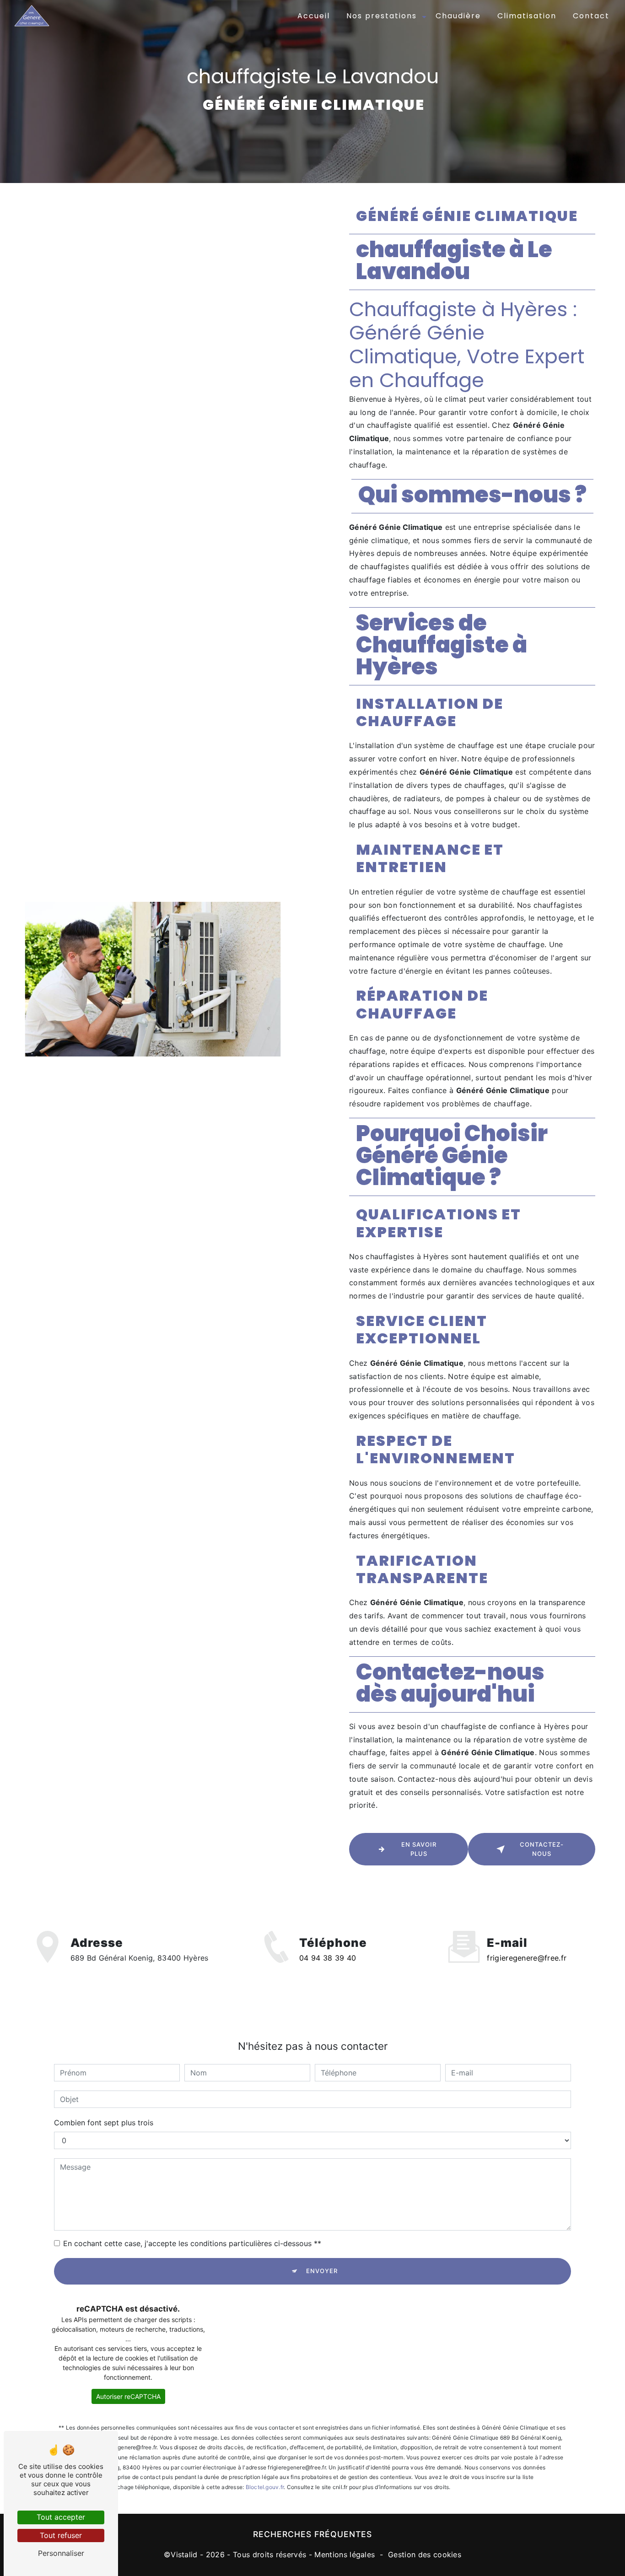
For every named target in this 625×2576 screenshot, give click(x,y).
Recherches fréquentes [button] (312, 2534)
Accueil (314, 16)
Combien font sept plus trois (104, 2123)
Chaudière (458, 16)
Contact (591, 16)
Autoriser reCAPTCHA (128, 2396)
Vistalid (184, 2554)
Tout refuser (61, 2535)
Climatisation (527, 16)
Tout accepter (61, 2517)
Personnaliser (61, 2553)
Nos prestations (382, 16)
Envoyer (322, 2271)
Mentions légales (345, 2554)
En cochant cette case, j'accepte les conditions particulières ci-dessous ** (192, 2243)
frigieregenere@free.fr (527, 1958)
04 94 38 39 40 (328, 1958)
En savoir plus (419, 1849)
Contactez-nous (542, 1849)
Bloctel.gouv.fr (265, 2487)
